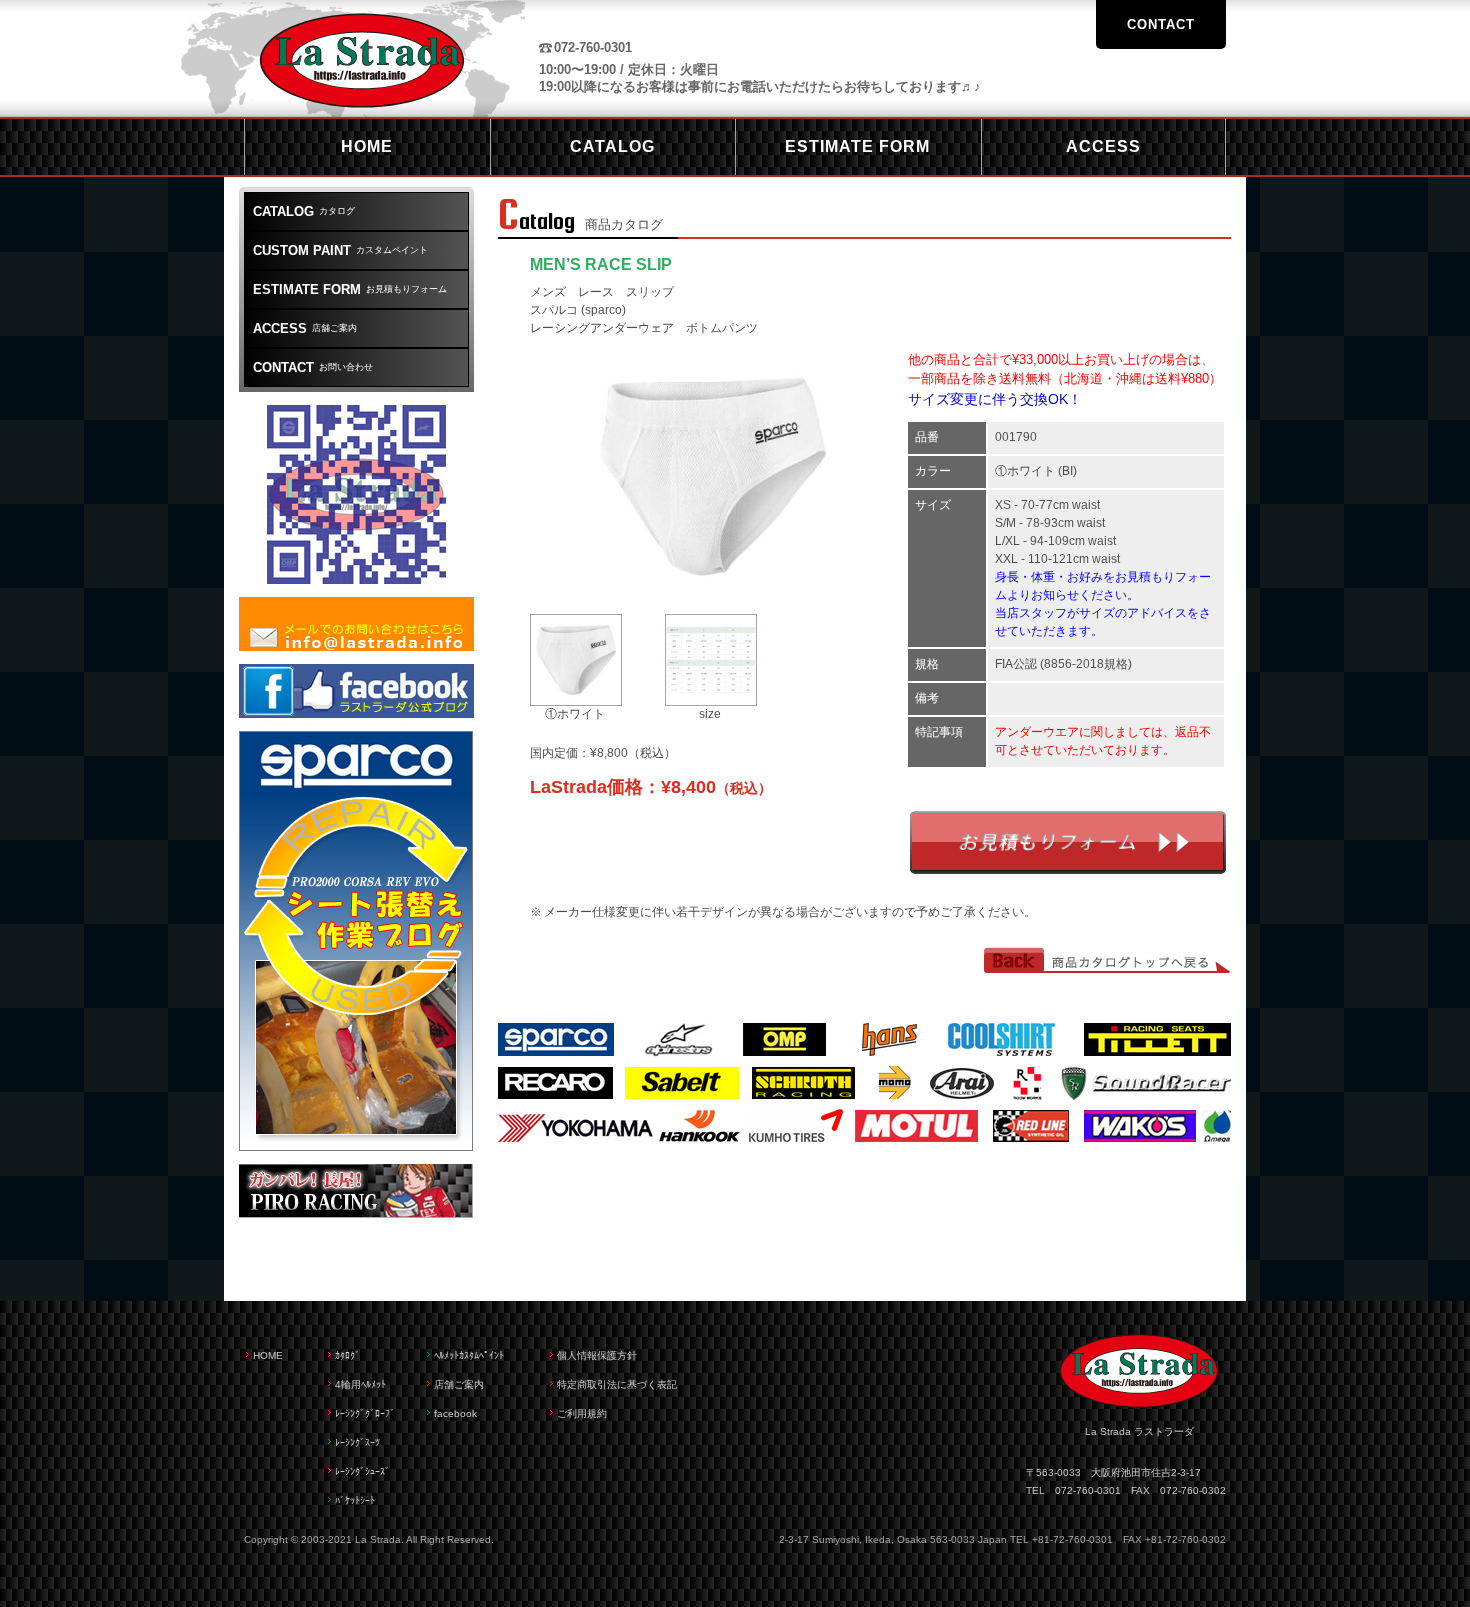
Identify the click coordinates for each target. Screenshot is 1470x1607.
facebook (455, 1413)
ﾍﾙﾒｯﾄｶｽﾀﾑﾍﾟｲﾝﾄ (469, 1355)
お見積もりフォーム (1068, 842)
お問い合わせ (313, 367)
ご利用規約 (582, 1413)
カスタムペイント (340, 250)
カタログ (304, 211)
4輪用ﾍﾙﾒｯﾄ (360, 1384)
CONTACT (1161, 24)
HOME (268, 1355)
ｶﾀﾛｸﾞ (347, 1355)
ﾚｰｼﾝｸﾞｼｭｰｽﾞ (362, 1471)
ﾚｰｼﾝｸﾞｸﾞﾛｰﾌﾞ (365, 1413)
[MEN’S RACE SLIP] (713, 594)
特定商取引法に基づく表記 (617, 1384)
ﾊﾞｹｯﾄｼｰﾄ (355, 1500)
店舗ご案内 (305, 328)
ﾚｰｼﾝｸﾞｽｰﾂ (357, 1442)
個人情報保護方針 (597, 1355)
